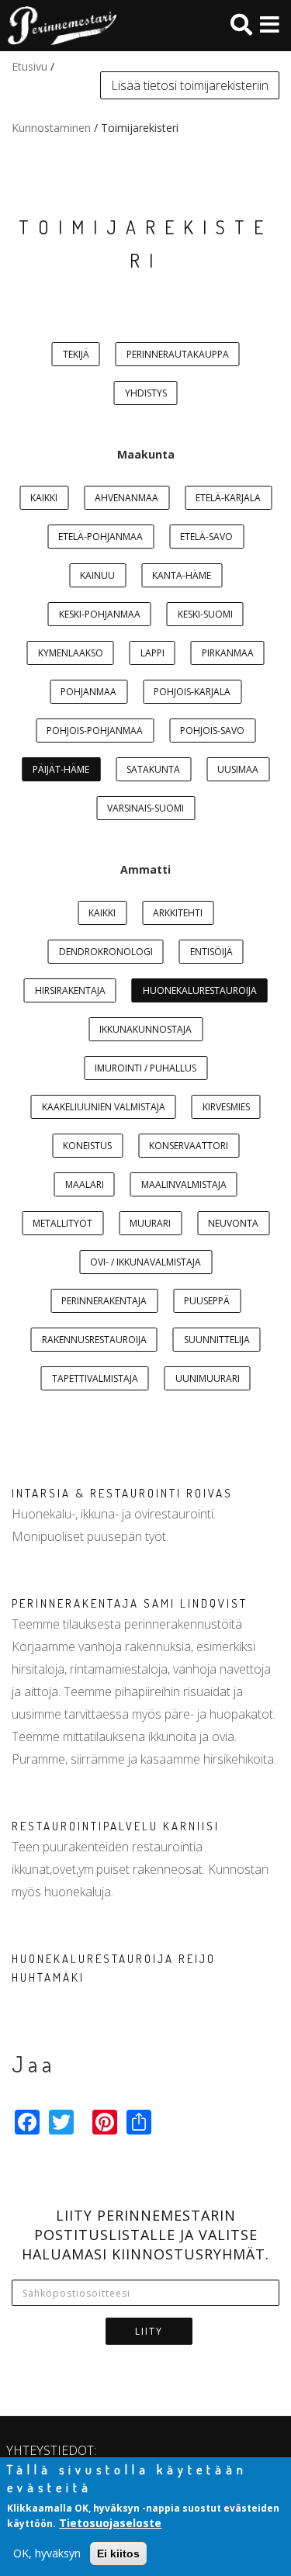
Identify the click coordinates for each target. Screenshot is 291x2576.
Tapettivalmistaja (95, 1378)
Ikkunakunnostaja (145, 1029)
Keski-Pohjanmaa (100, 614)
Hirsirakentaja (70, 990)
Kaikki (44, 498)
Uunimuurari (208, 1378)
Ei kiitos (118, 2553)
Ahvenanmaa (126, 498)
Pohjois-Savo (212, 731)
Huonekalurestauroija (200, 990)
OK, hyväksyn (47, 2553)
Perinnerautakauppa (178, 354)
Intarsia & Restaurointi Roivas (122, 1493)
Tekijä (76, 354)
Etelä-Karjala (228, 498)
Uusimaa (238, 769)
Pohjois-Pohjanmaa (95, 731)
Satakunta (153, 769)
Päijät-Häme (61, 769)
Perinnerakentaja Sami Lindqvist (130, 1603)
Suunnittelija (217, 1340)
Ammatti (145, 869)
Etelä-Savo (206, 537)
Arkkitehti (178, 913)
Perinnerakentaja (104, 1301)
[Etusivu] (58, 26)
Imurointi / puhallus (145, 1068)
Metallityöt (62, 1223)
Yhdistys (146, 393)
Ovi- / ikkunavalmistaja (145, 1262)
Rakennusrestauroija (94, 1340)
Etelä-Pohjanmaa (100, 537)
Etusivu (29, 66)
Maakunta (146, 454)
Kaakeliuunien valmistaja (104, 1107)
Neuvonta (233, 1223)
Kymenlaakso (71, 653)
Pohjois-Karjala (192, 692)
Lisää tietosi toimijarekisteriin (190, 85)
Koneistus (87, 1146)
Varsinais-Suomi (145, 808)
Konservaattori (189, 1146)
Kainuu (97, 575)
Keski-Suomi (205, 614)
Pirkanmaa (228, 653)
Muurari (150, 1223)
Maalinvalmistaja (184, 1184)
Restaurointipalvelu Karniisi (116, 1826)
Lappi (152, 653)
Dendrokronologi (106, 952)
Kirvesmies (226, 1107)
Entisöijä (211, 952)
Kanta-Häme (182, 575)
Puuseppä (207, 1301)
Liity (149, 2331)
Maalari (85, 1184)
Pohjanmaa (88, 692)
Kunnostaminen (51, 128)
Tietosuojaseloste (110, 2523)
